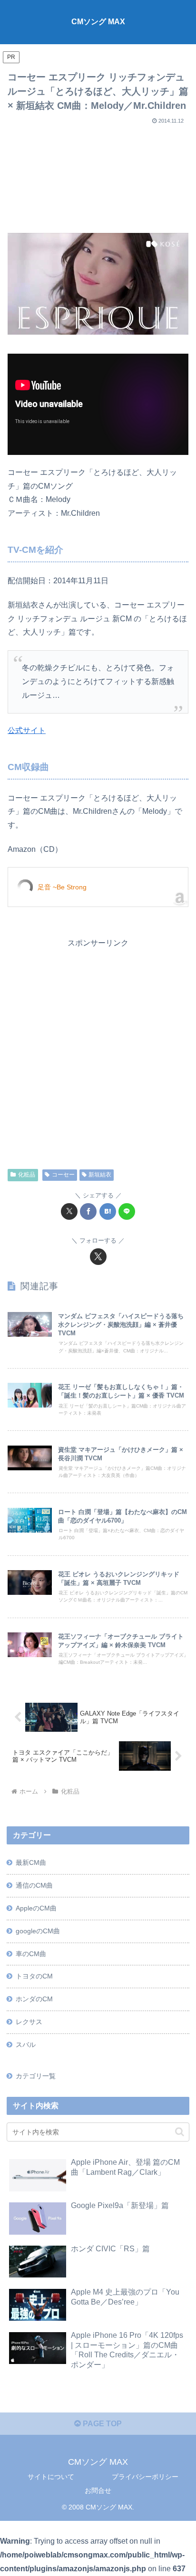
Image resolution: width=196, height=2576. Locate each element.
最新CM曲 (31, 1862)
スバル (26, 2045)
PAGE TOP (101, 2424)
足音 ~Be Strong (62, 887)
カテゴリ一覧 (36, 2076)
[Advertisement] (98, 175)
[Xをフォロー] (98, 1257)
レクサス (29, 2022)
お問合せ (98, 2490)
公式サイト (27, 730)
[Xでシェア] (69, 1211)
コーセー (63, 1175)
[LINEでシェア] (127, 1211)
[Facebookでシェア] (88, 1211)
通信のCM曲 (34, 1885)
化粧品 (27, 1175)
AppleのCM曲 (36, 1908)
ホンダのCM (34, 1999)
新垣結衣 (100, 1175)
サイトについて (51, 2477)
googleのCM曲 (38, 1931)
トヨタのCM (34, 1976)
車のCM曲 (31, 1954)
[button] (180, 2132)
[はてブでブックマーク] (108, 1211)
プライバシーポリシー (145, 2477)
